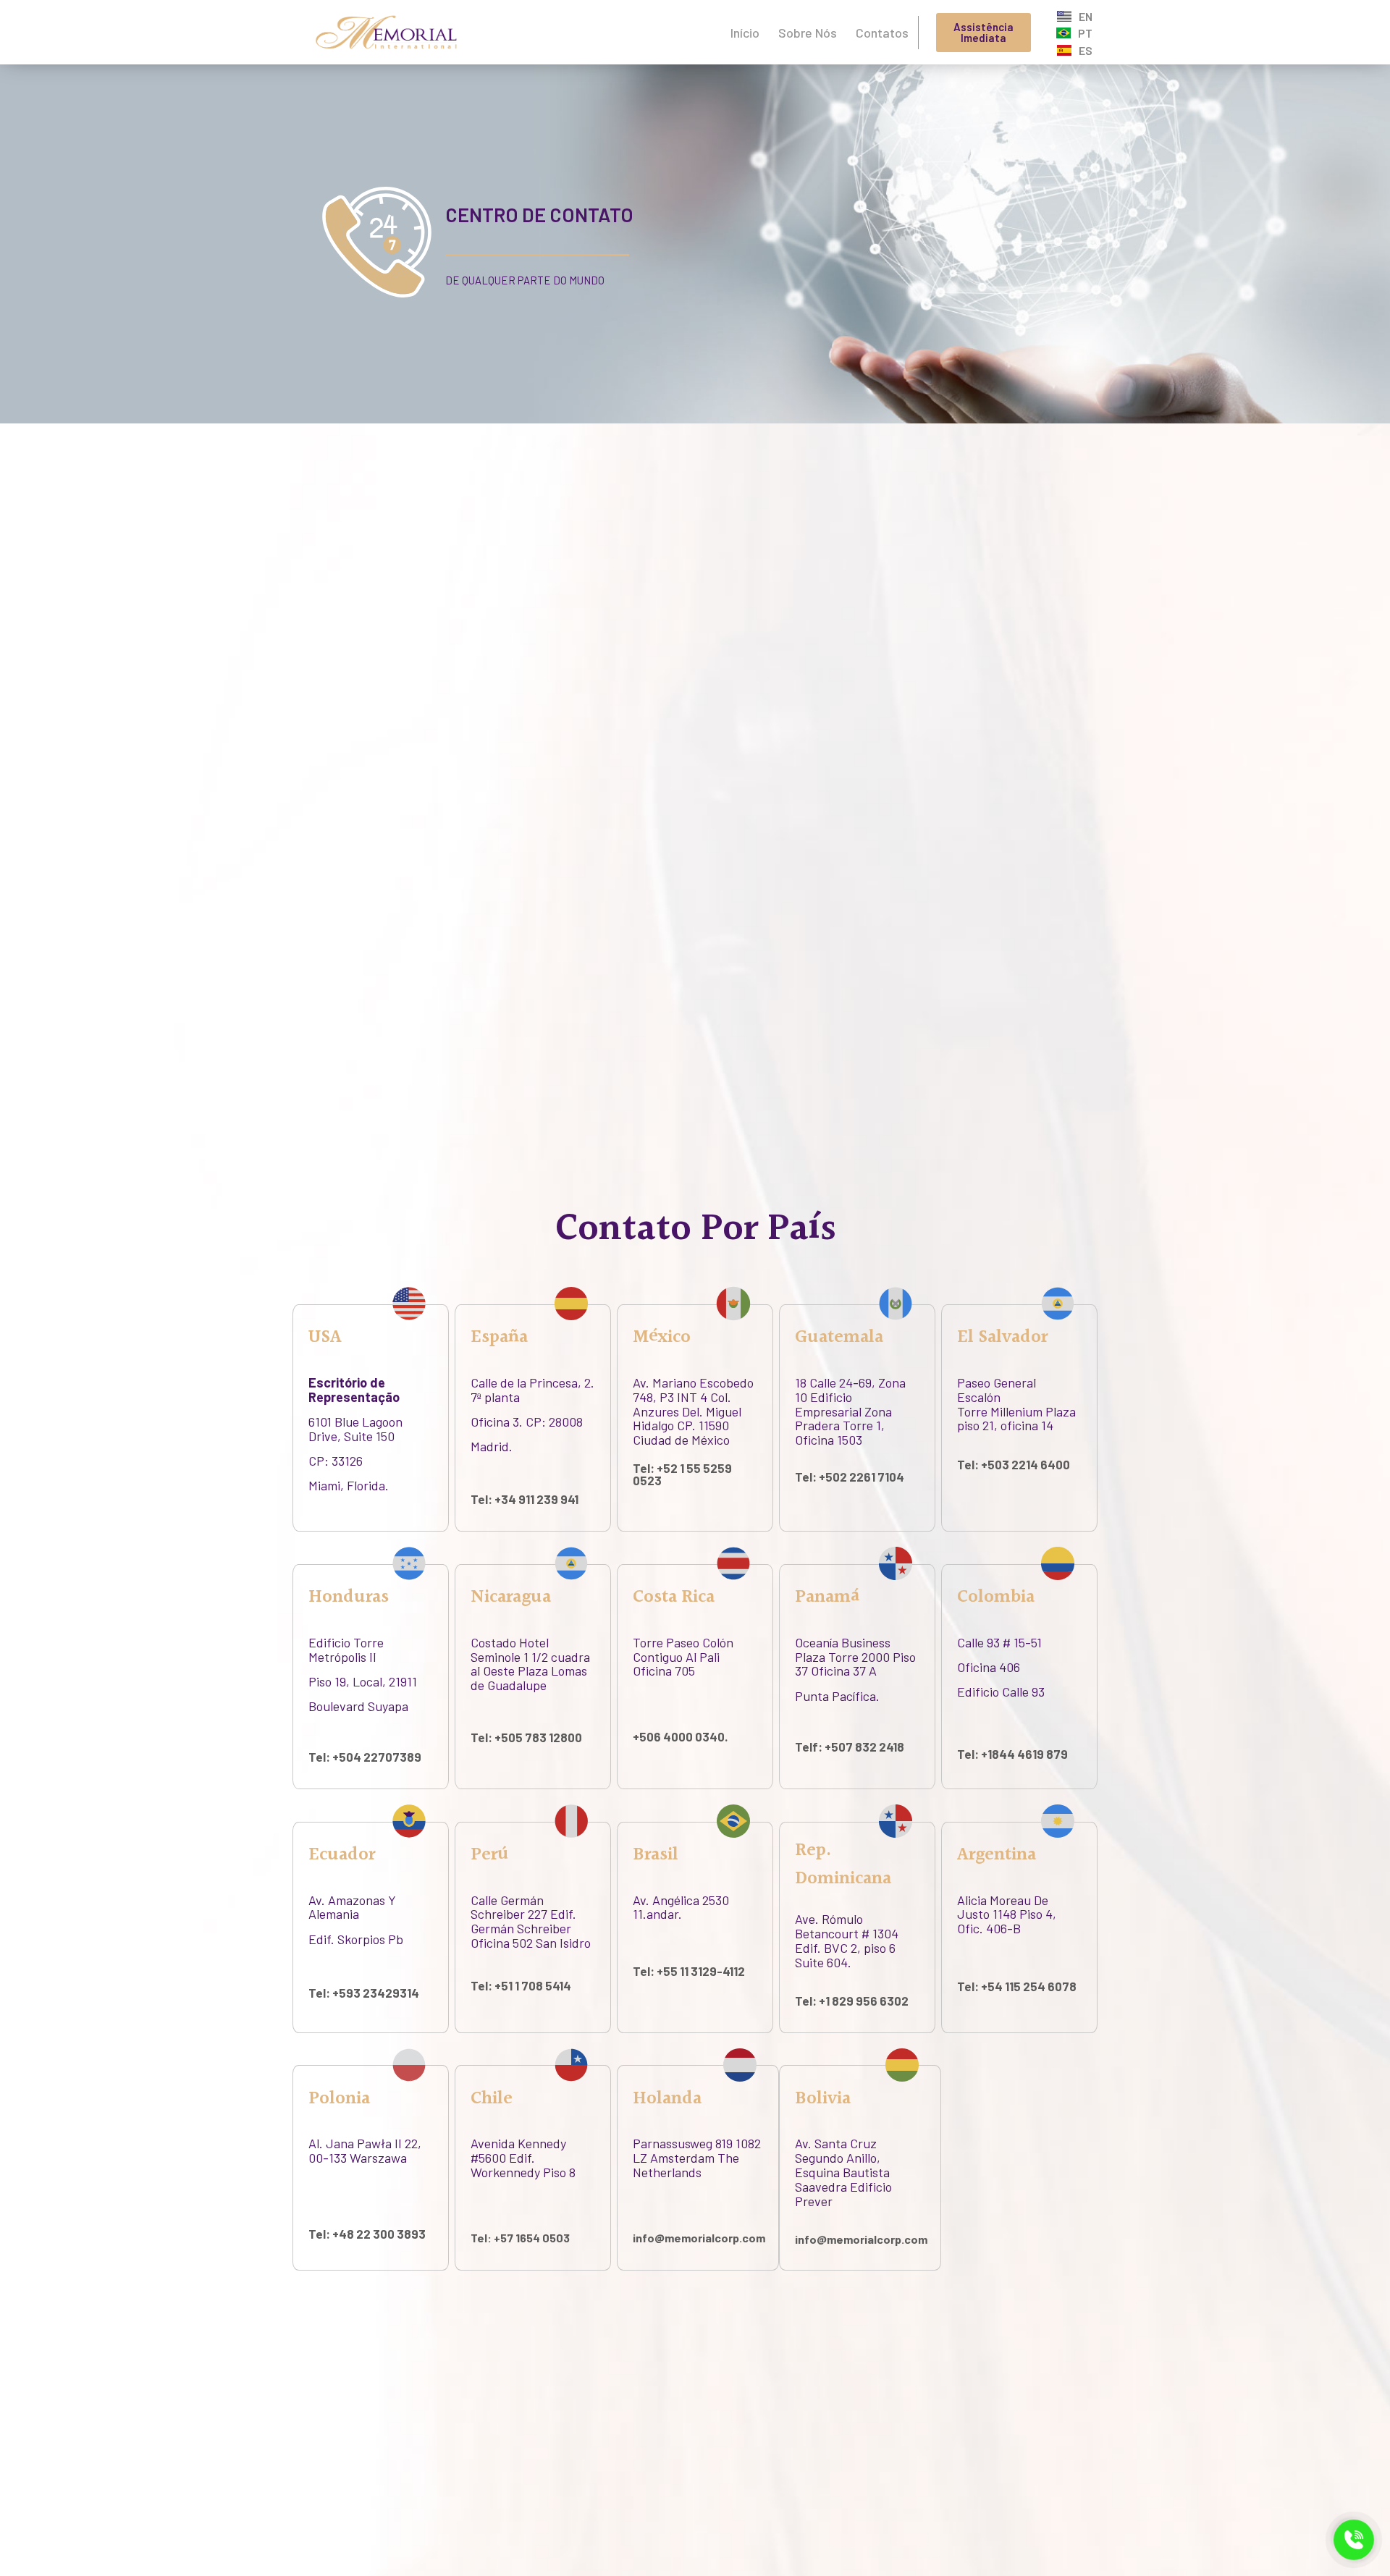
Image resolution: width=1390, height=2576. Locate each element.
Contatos (882, 33)
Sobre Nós (808, 33)
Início (745, 33)
